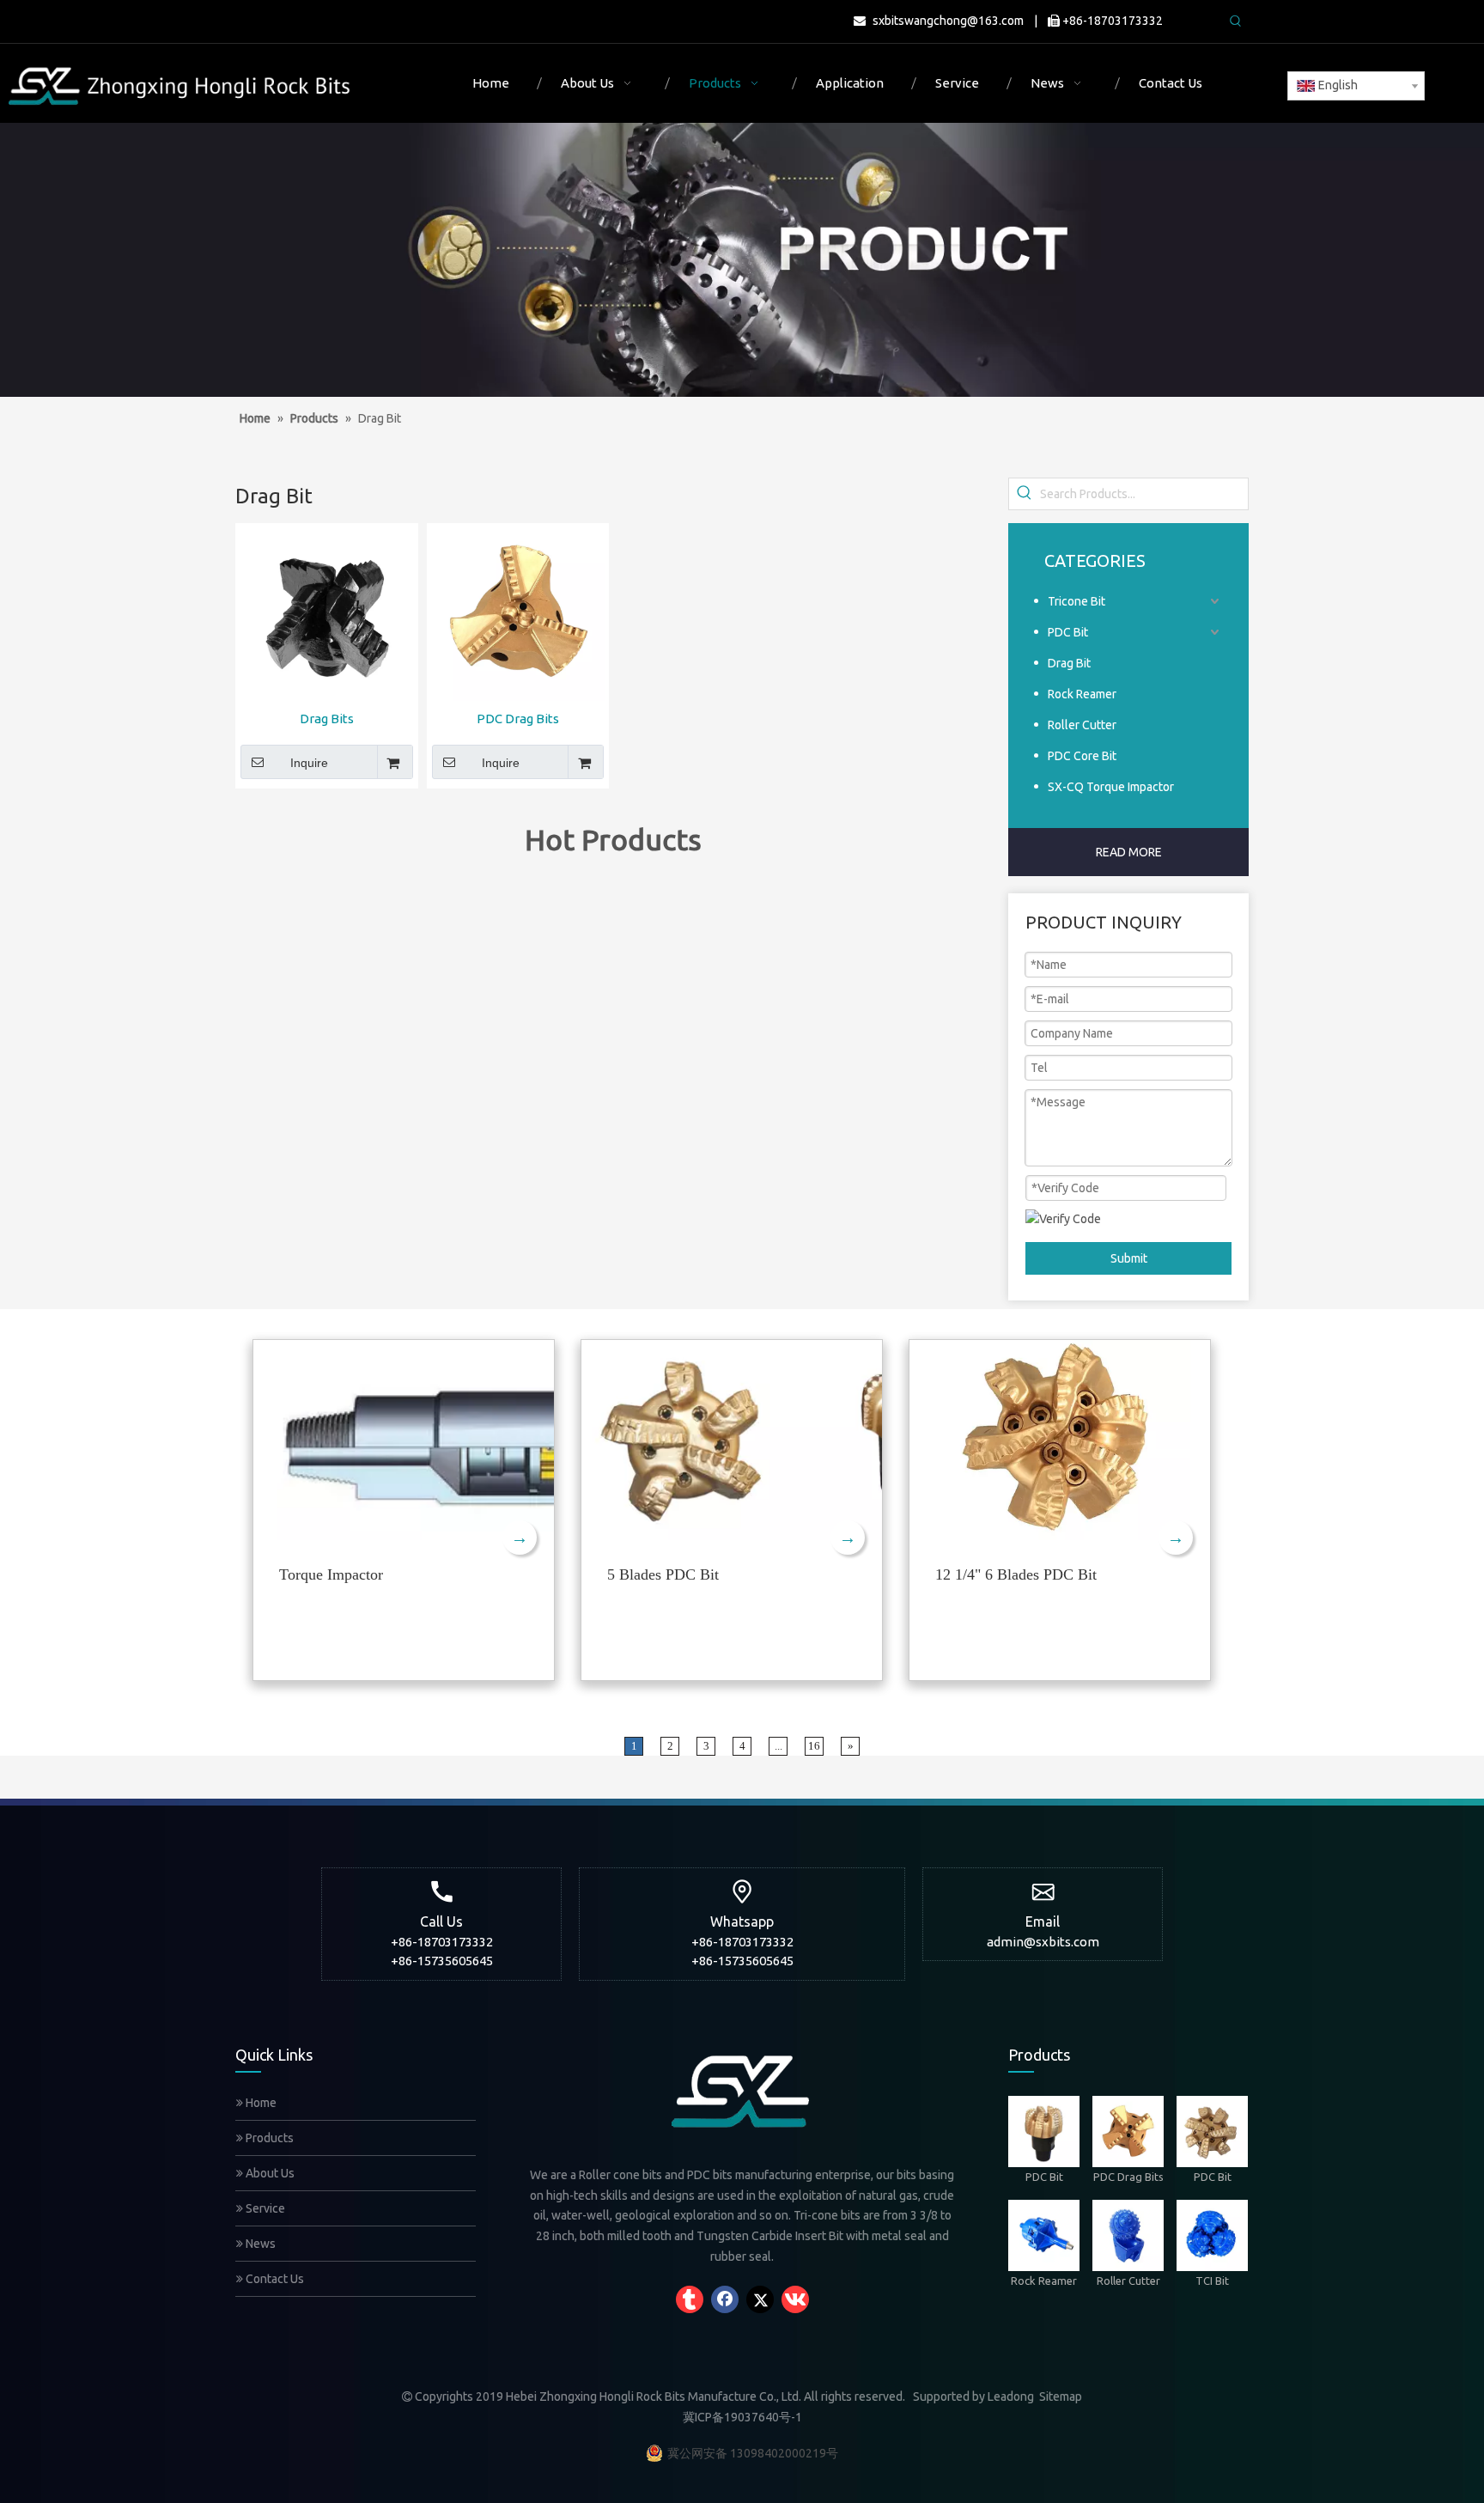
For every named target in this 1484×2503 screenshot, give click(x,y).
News (259, 2244)
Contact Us (274, 2279)
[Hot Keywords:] (1236, 21)
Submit (1129, 1258)
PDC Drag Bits (518, 719)
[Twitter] (760, 2299)
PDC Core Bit (1082, 756)
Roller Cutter (1082, 725)
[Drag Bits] (327, 613)
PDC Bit (1068, 632)
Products (268, 2138)
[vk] (795, 2299)
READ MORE (1129, 852)
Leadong (1011, 2396)
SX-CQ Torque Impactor (1111, 787)
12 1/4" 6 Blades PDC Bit (1016, 1574)
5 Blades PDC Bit (663, 1574)
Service (264, 2208)
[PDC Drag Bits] (518, 613)
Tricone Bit (1077, 601)
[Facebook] (725, 2299)
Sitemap (1061, 2396)
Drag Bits (327, 719)
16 (814, 1746)
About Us (269, 2173)
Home (260, 2103)
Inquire (309, 763)
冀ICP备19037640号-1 (742, 2417)
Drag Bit (1069, 663)
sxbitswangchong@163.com (948, 21)
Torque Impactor (331, 1574)
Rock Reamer (1082, 694)
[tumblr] (690, 2299)
